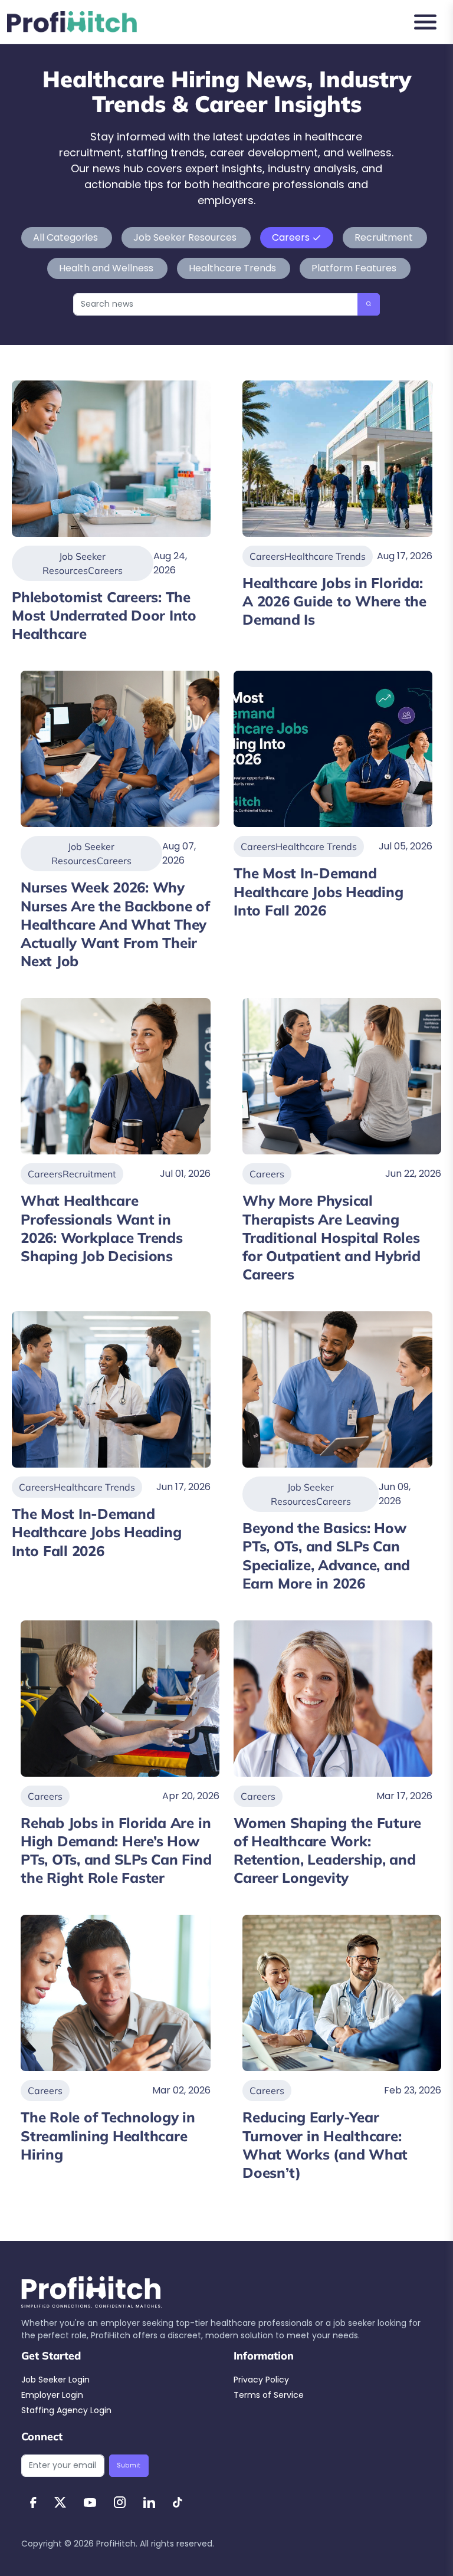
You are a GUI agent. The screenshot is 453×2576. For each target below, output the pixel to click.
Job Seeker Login (55, 2380)
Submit (129, 2465)
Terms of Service (269, 2395)
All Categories (67, 237)
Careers (291, 237)
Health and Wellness (106, 268)
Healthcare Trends (232, 268)
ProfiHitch (116, 2544)
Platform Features (354, 268)
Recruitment (384, 237)
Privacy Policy (261, 2380)
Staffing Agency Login (66, 2410)
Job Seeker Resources (185, 237)
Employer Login (52, 2395)
